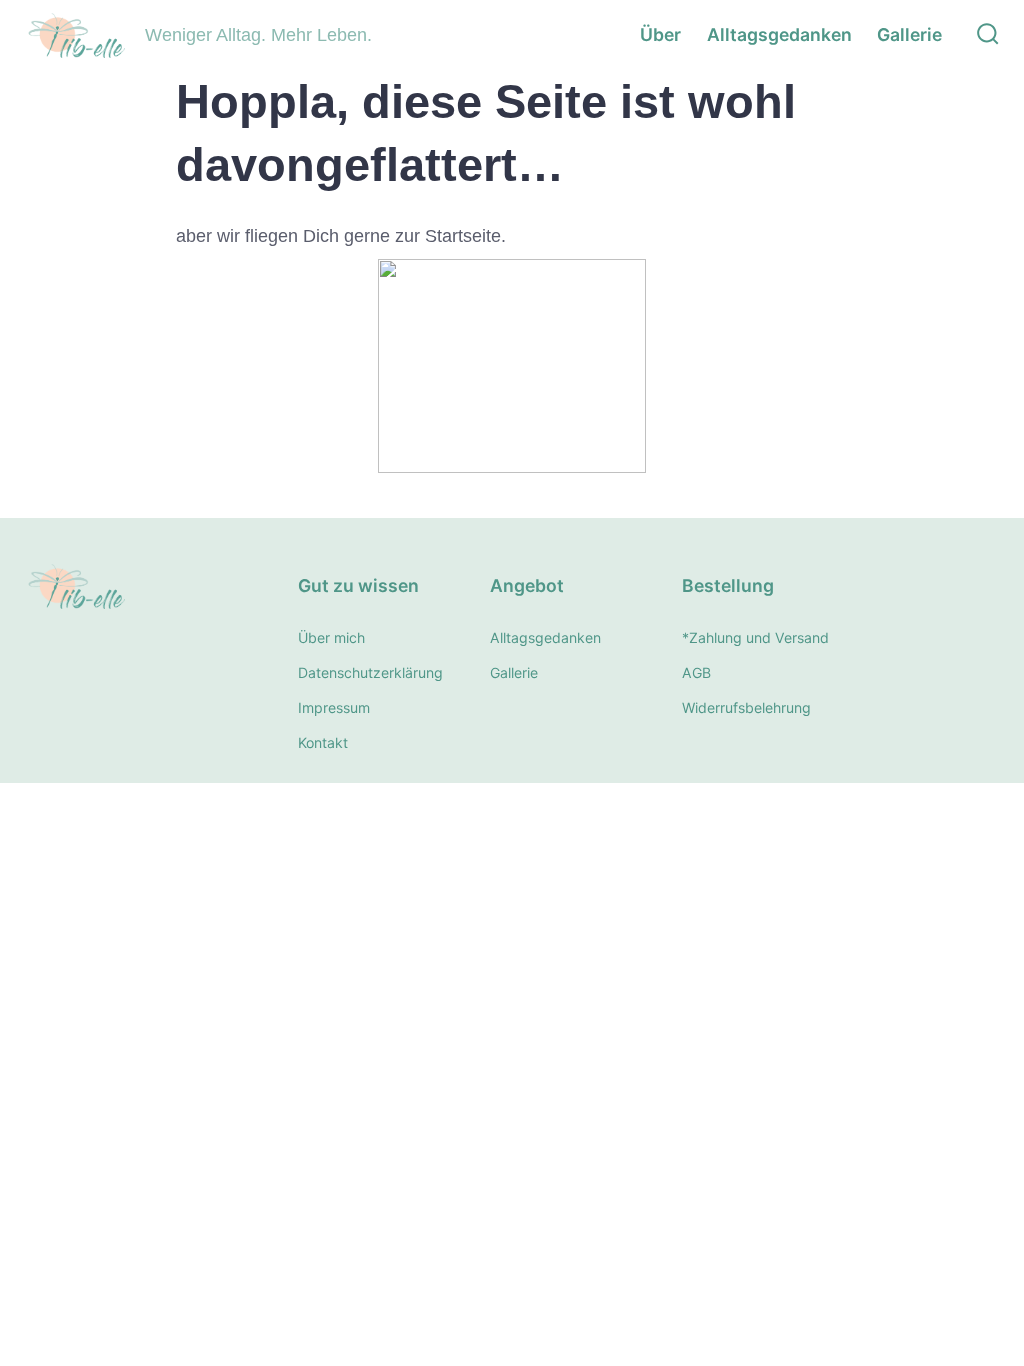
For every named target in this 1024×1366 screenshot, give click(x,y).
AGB (696, 672)
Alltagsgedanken (779, 34)
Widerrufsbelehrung (746, 707)
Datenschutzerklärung (370, 672)
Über (660, 34)
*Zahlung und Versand (755, 637)
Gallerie (909, 34)
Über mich (331, 637)
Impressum (334, 707)
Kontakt (323, 742)
